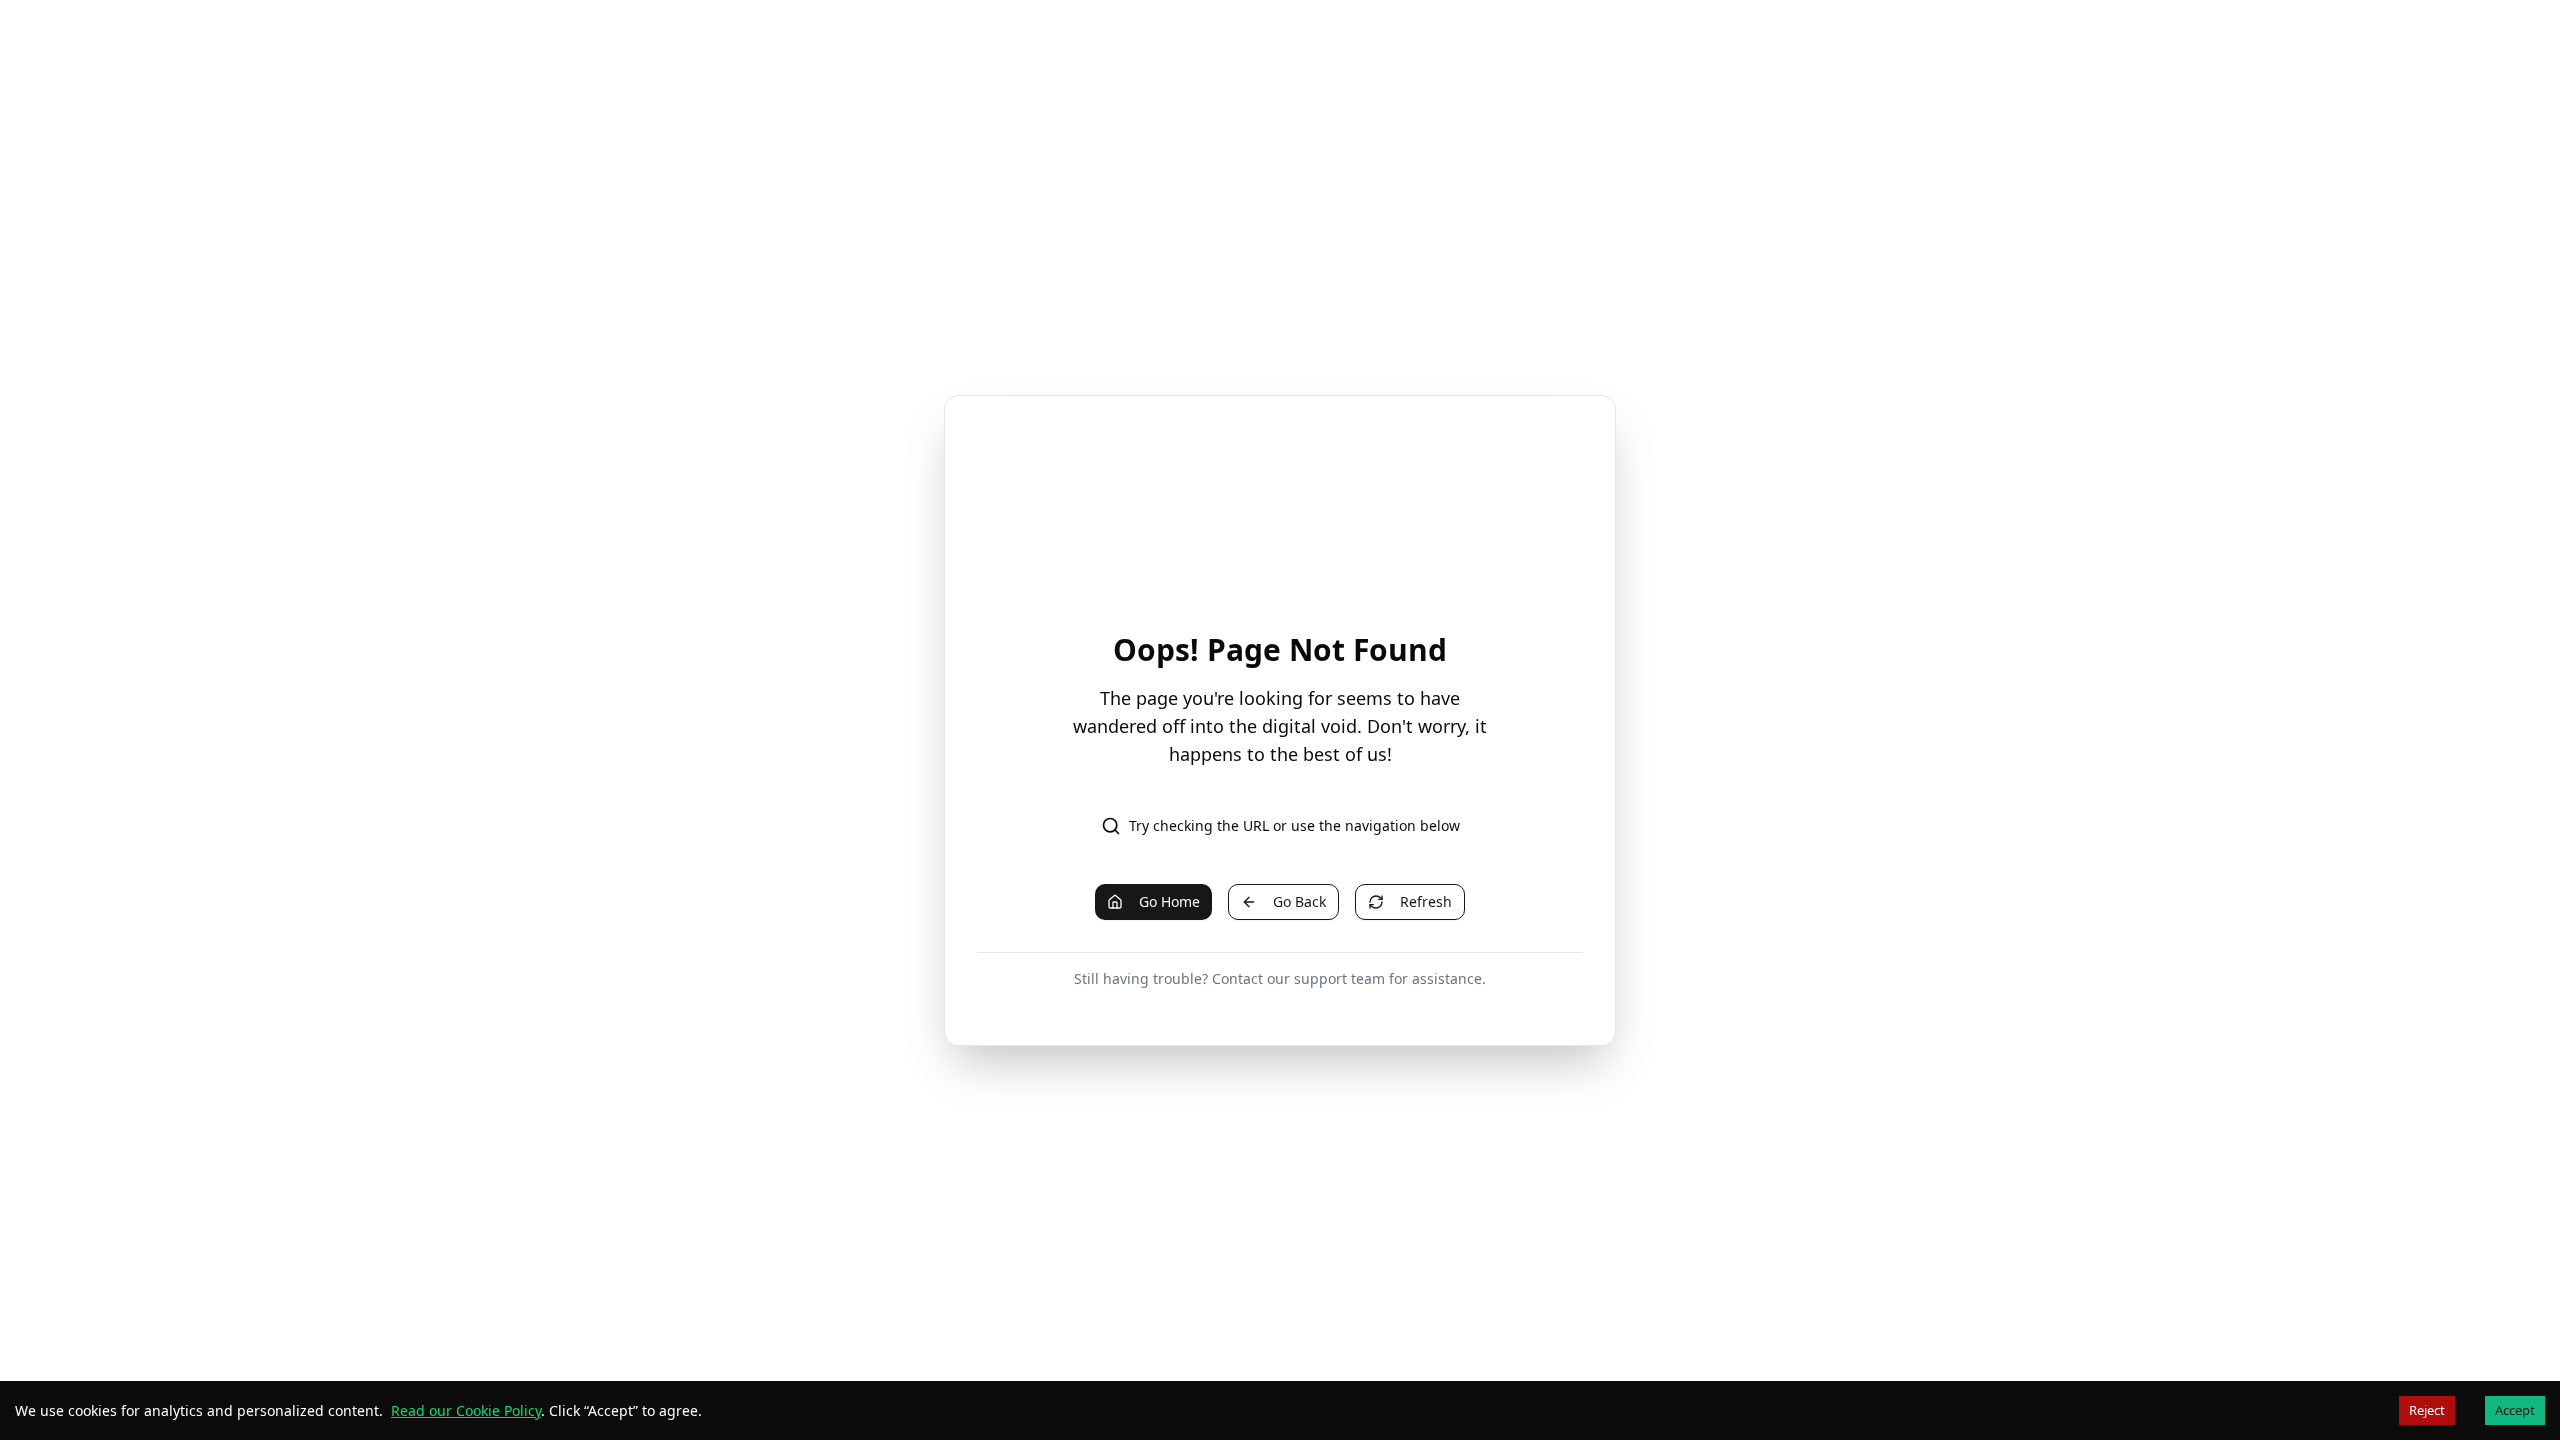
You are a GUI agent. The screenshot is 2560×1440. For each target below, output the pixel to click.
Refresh (1426, 901)
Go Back (1299, 901)
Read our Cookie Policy (466, 1410)
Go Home (1169, 901)
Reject (2427, 1410)
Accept (2515, 1410)
